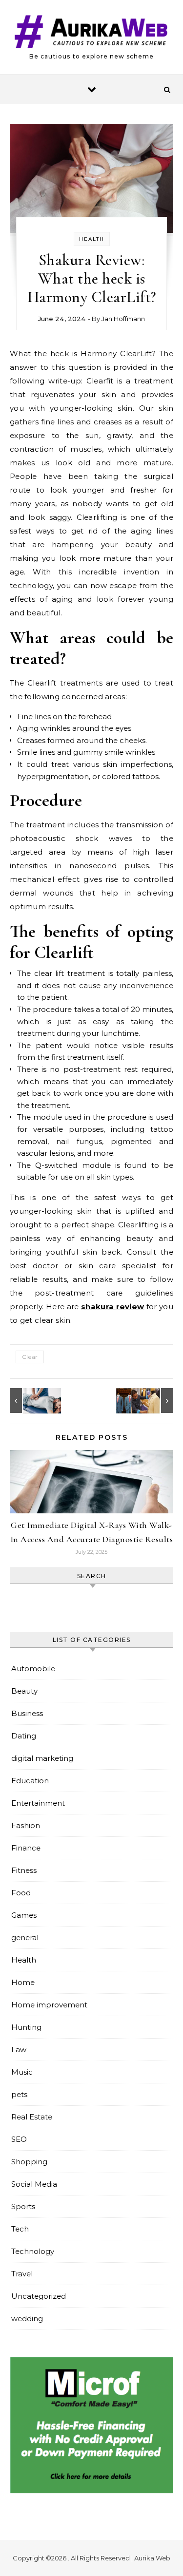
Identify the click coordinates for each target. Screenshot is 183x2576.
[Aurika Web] (91, 33)
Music (22, 2072)
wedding (27, 2318)
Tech (20, 2229)
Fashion (26, 1825)
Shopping (29, 2162)
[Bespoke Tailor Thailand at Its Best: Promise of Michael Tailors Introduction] (151, 1401)
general (25, 1937)
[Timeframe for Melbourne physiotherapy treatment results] (32, 1401)
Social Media (34, 2184)
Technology (33, 2251)
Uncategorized (39, 2296)
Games (24, 1915)
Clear (30, 1357)
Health (92, 239)
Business (27, 1713)
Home (23, 1982)
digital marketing (42, 1758)
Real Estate (32, 2117)
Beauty (24, 1691)
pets (19, 2094)
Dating (24, 1736)
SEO (19, 2139)
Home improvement (49, 2005)
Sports (23, 2206)
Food (21, 1893)
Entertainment (38, 1803)
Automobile (33, 1669)
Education (30, 1781)
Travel (22, 2274)
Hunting (26, 2027)
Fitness (24, 1870)
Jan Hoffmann (123, 319)
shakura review (112, 1307)
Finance (26, 1848)
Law (19, 2050)
